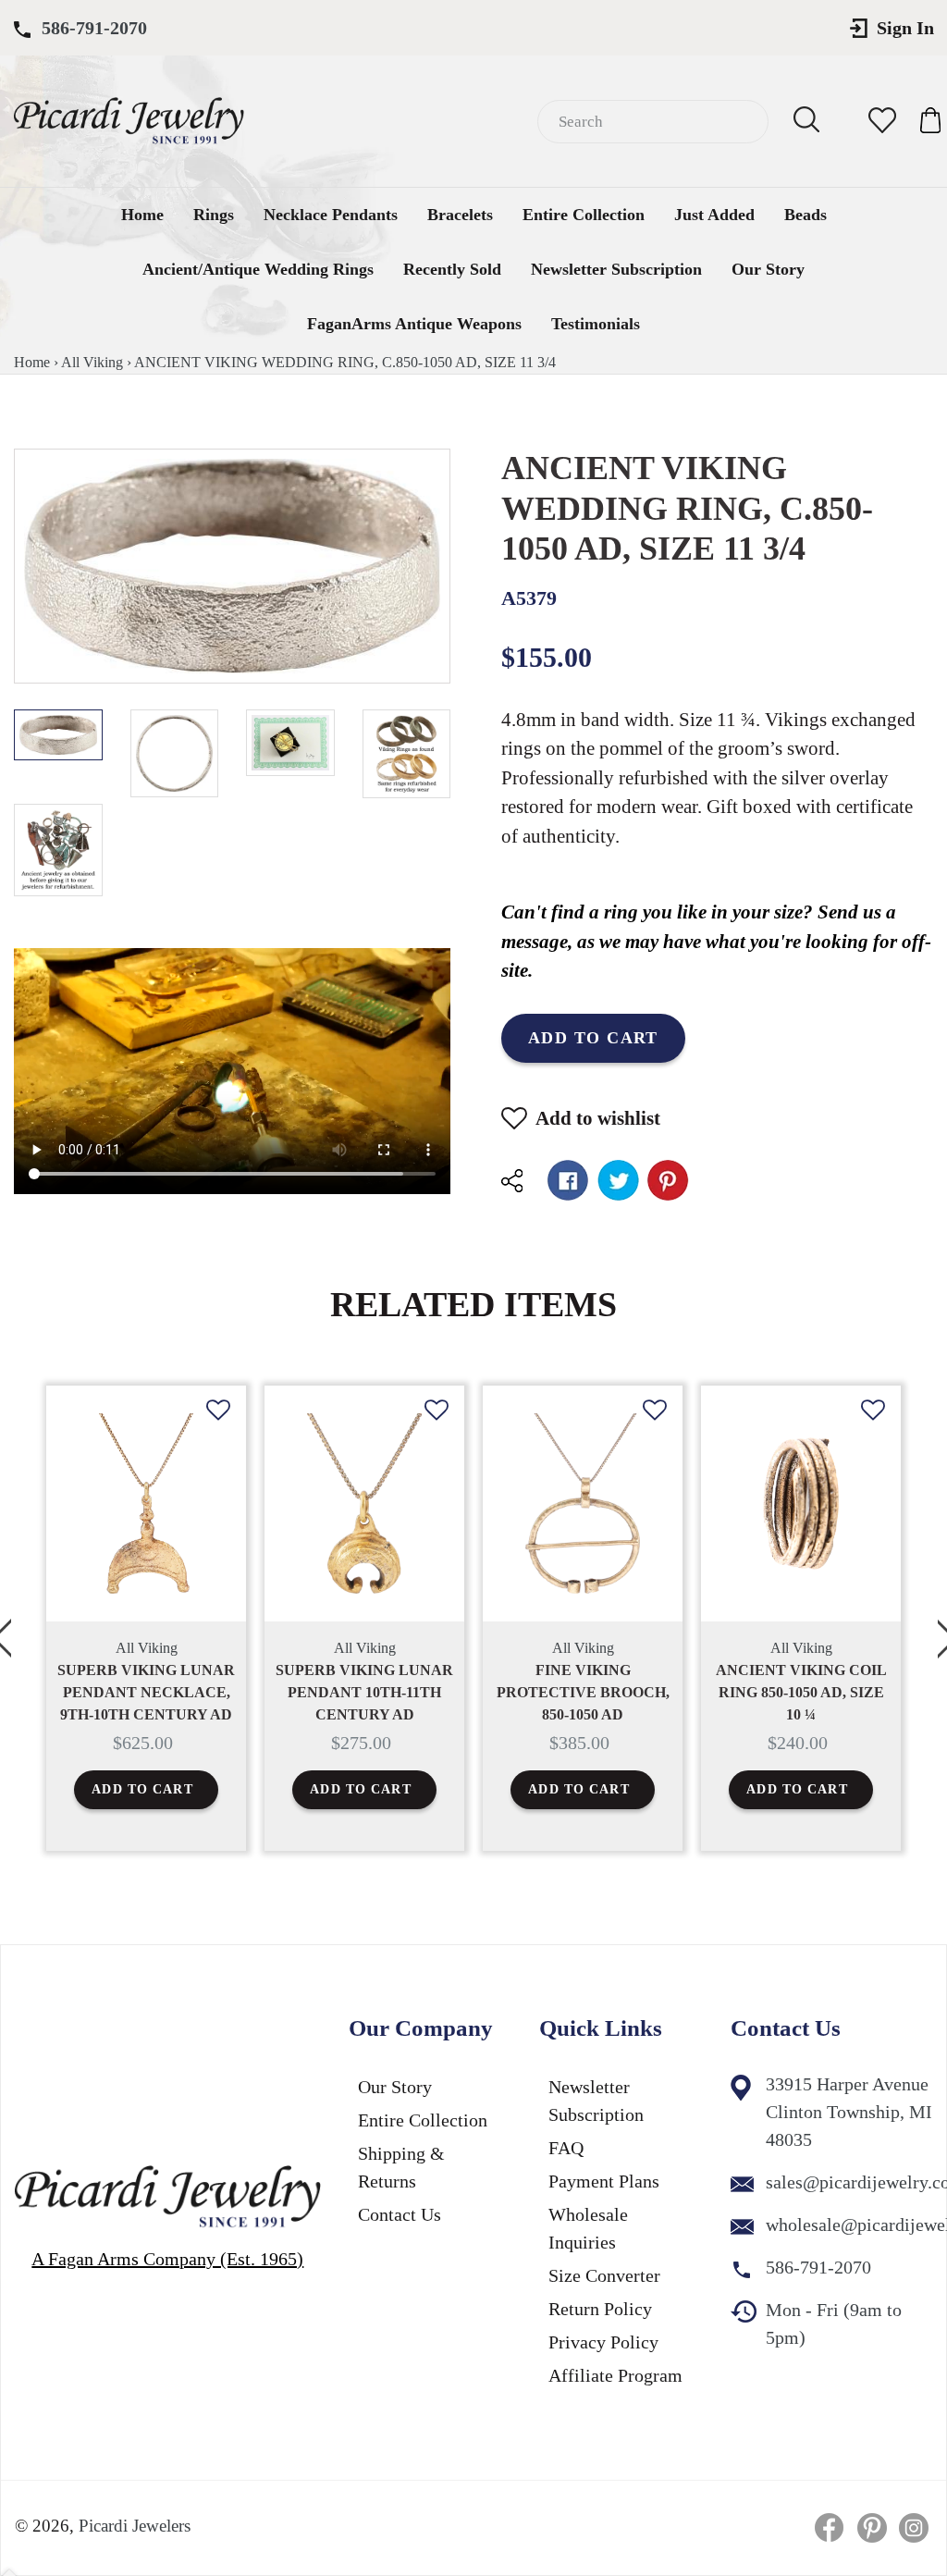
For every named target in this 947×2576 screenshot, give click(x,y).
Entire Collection (584, 215)
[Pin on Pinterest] (668, 1180)
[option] (146, 1618)
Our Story (768, 269)
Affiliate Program (615, 2375)
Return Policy (600, 2309)
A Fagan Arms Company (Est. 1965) (167, 2259)
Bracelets (460, 215)
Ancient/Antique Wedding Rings (258, 269)
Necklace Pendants (331, 215)
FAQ (566, 2148)
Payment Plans (604, 2181)
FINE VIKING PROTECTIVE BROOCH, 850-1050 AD (583, 1692)
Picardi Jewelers (135, 2526)
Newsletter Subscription (616, 269)
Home (142, 215)
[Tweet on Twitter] (618, 1180)
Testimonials (596, 324)
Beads (806, 215)
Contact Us (400, 2214)
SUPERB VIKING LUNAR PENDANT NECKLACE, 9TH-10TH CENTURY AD (146, 1692)
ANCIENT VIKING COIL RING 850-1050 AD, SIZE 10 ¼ (801, 1692)
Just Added (714, 215)
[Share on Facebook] (568, 1180)
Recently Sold (452, 269)
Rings (214, 215)
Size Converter (604, 2275)
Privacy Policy (603, 2342)
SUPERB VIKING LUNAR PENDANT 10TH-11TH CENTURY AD (364, 1692)
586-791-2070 (94, 28)
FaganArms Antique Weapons (414, 324)
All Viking (92, 362)
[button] (218, 1424)
